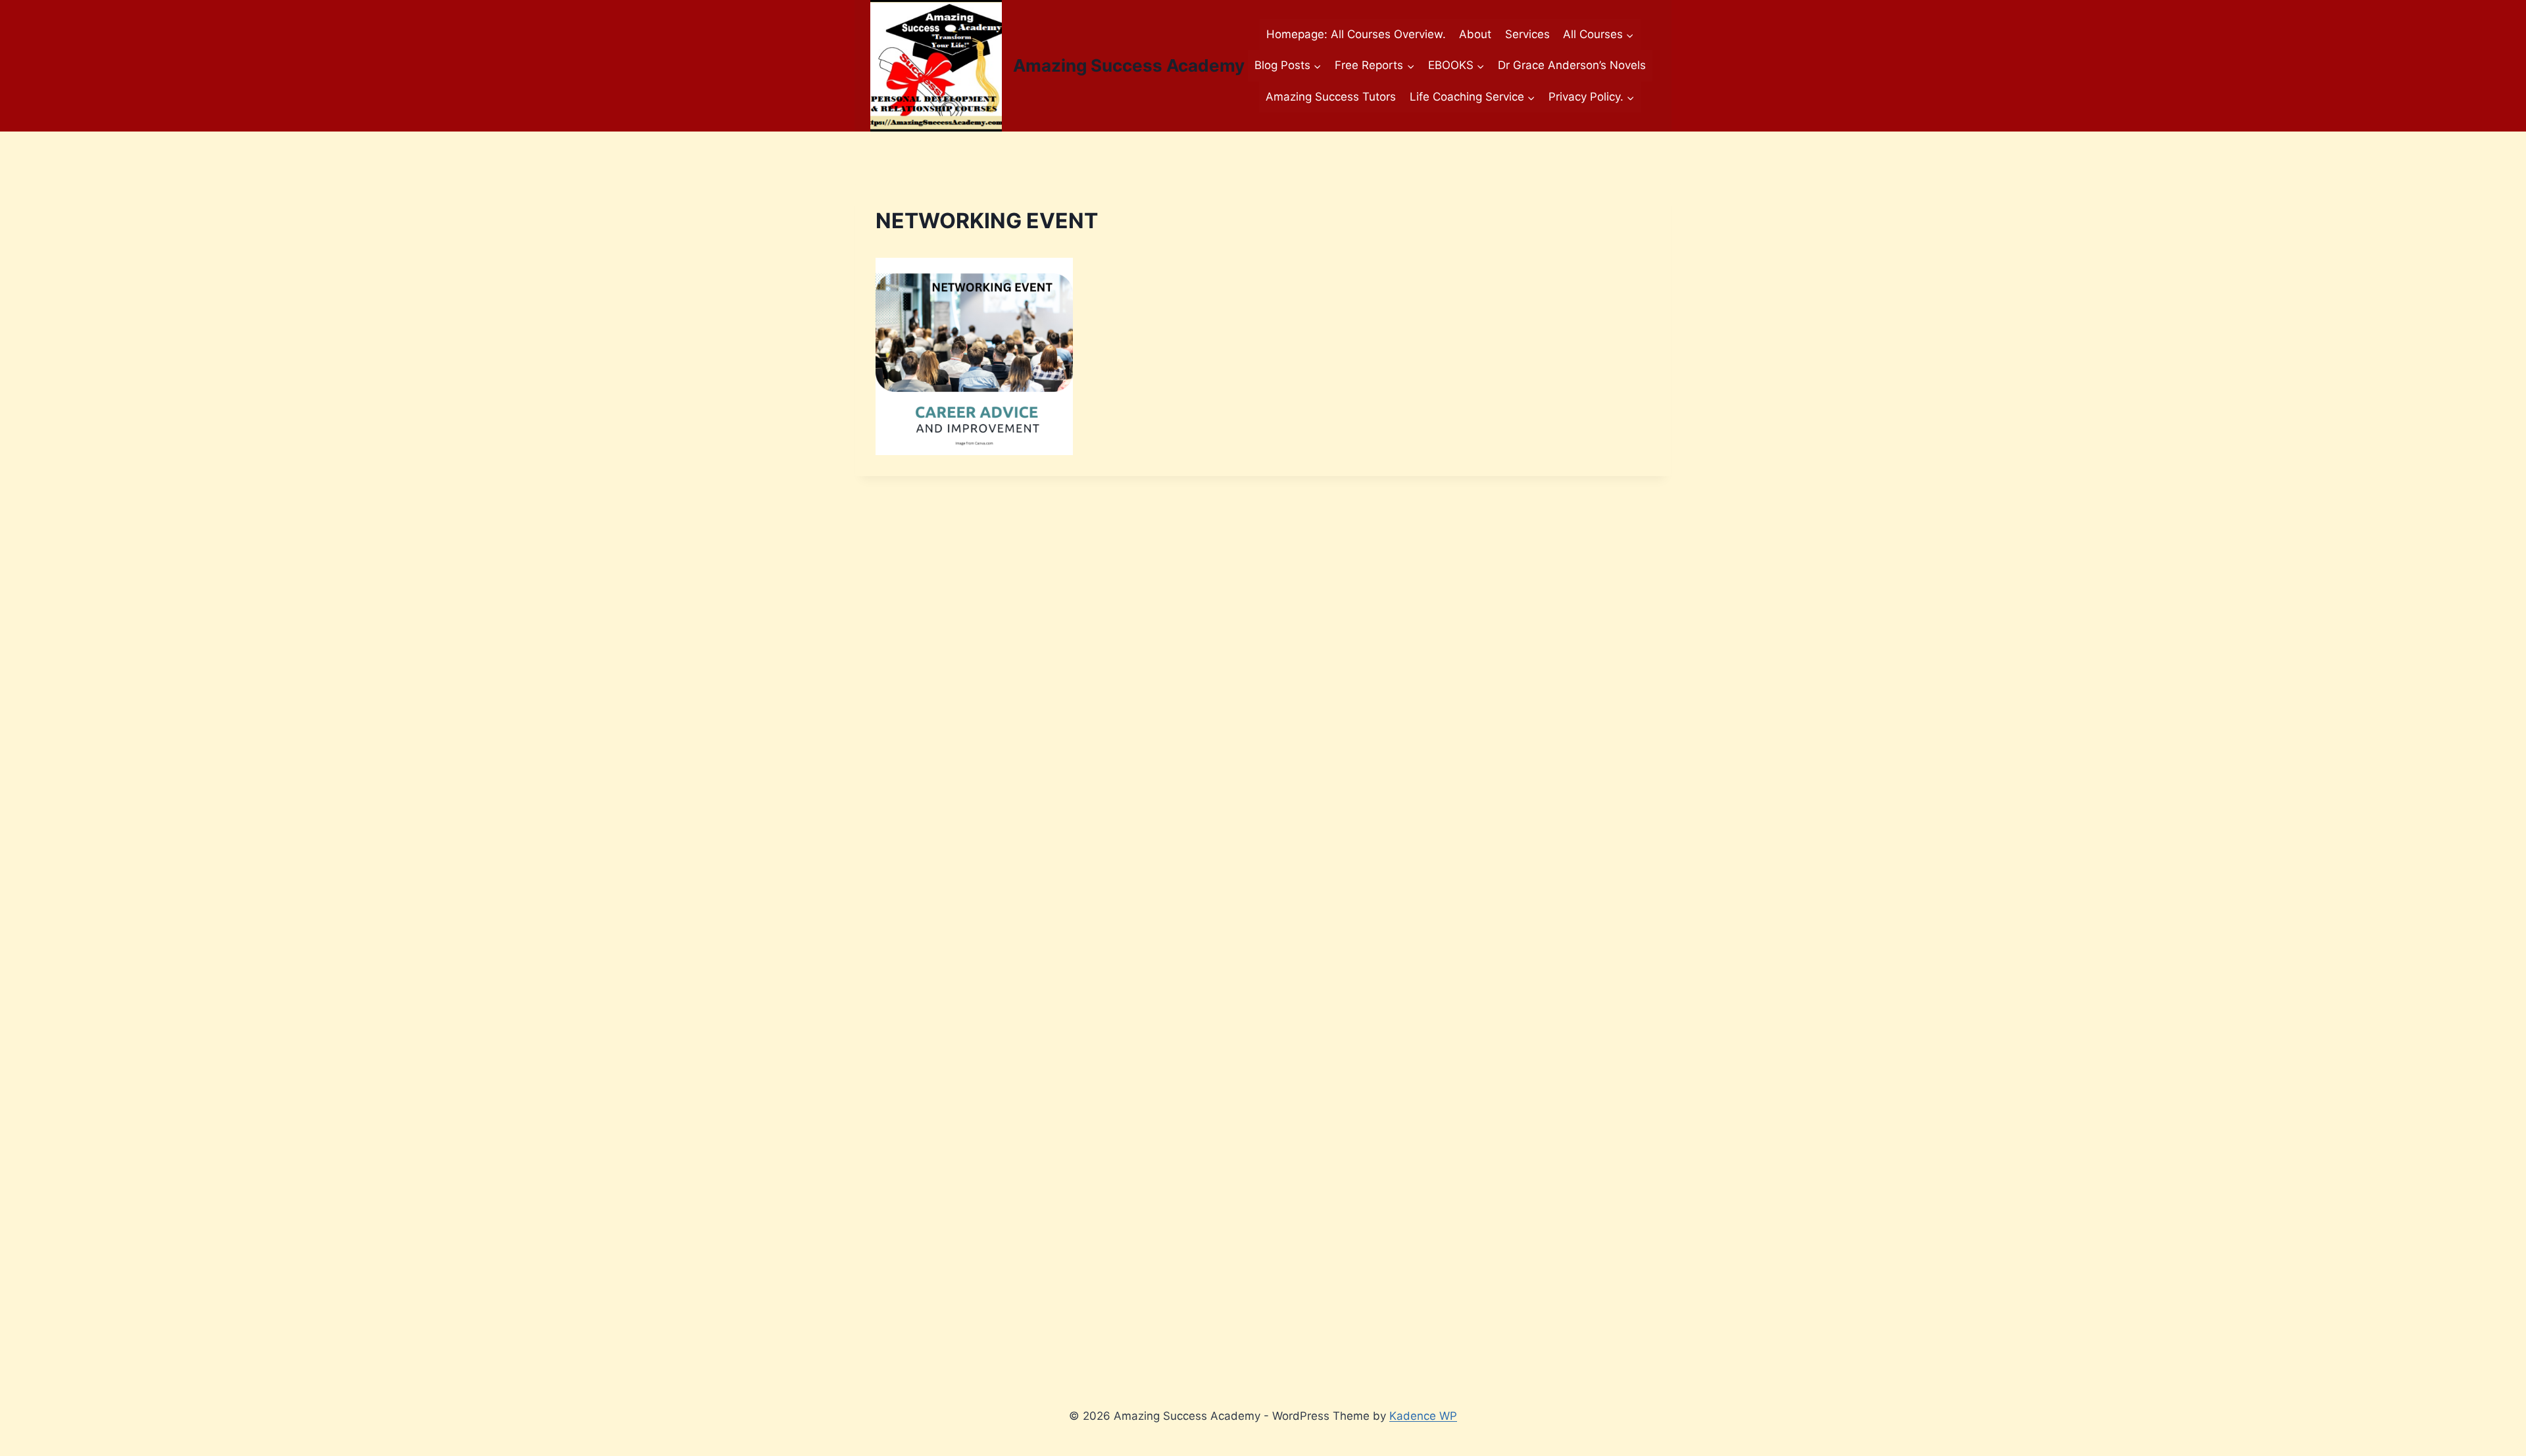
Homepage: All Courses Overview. (1356, 34)
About (1475, 34)
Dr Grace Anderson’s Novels (1572, 65)
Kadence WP (1423, 1416)
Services (1527, 34)
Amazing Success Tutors (1331, 97)
